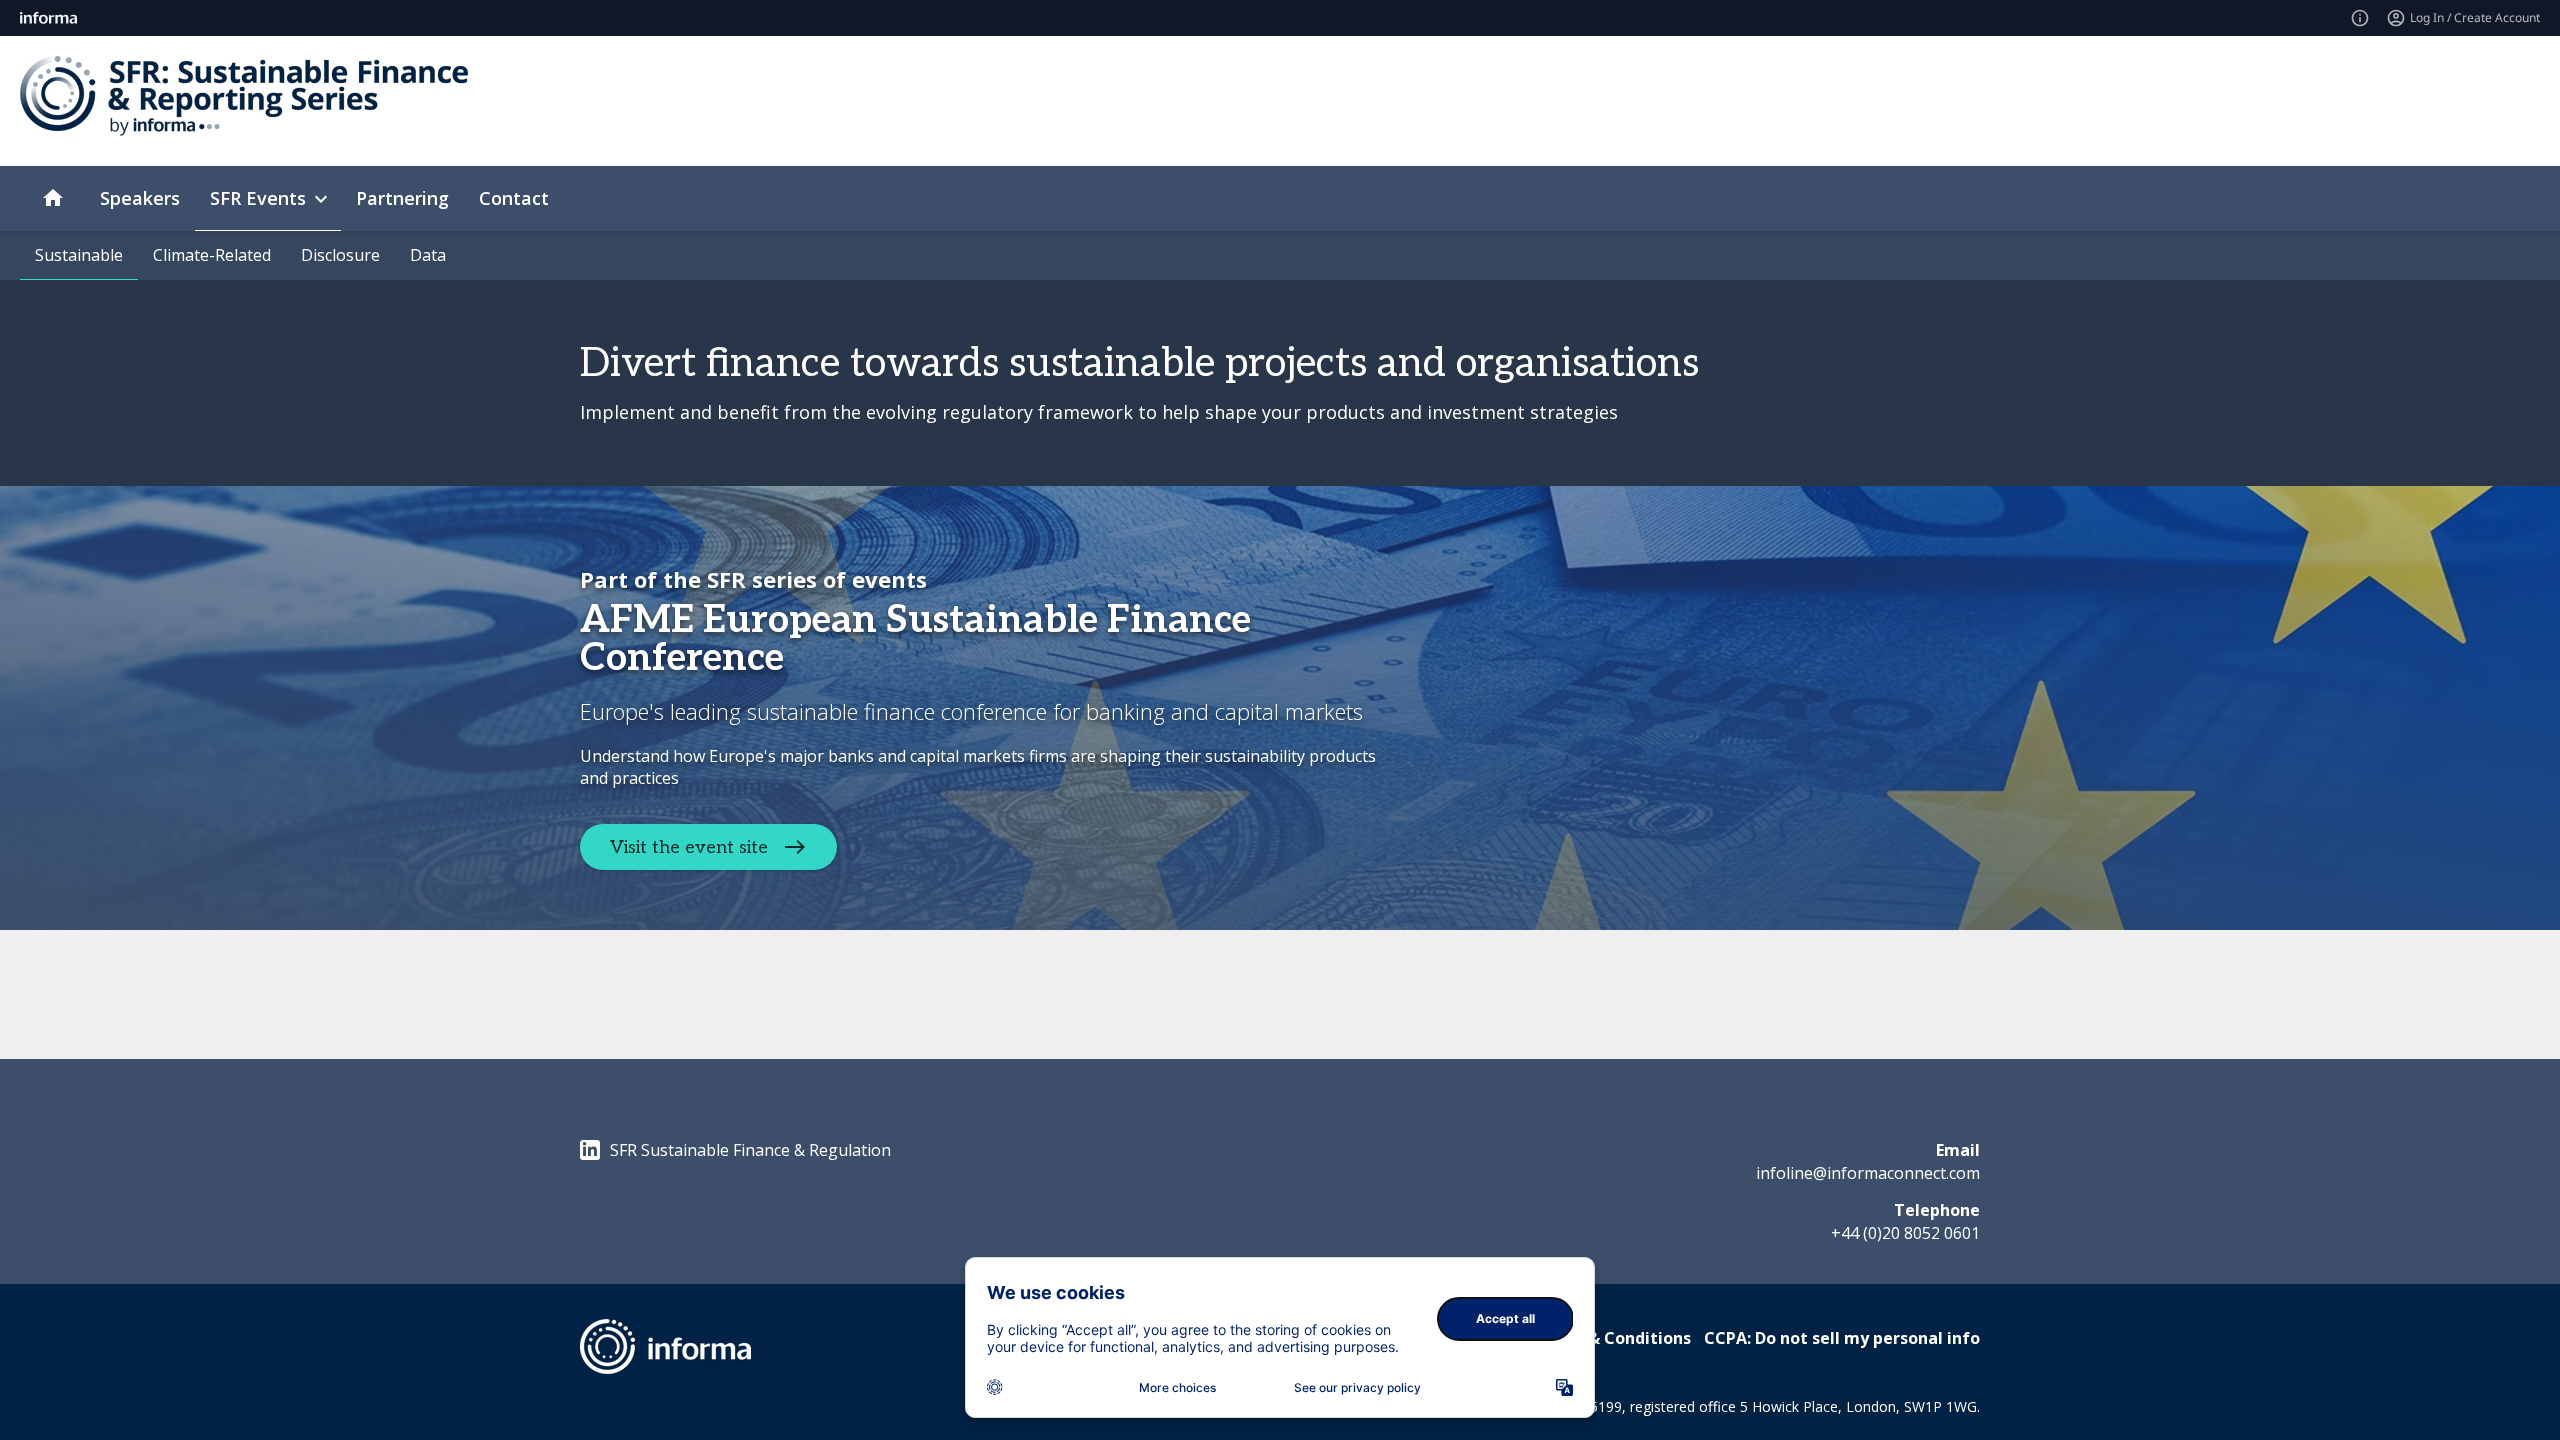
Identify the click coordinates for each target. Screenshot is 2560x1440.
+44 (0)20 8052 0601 (1905, 1233)
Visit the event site (689, 846)
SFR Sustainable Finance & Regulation (750, 1150)
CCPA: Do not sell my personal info (1842, 1338)
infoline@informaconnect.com (1868, 1173)
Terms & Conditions (1611, 1338)
